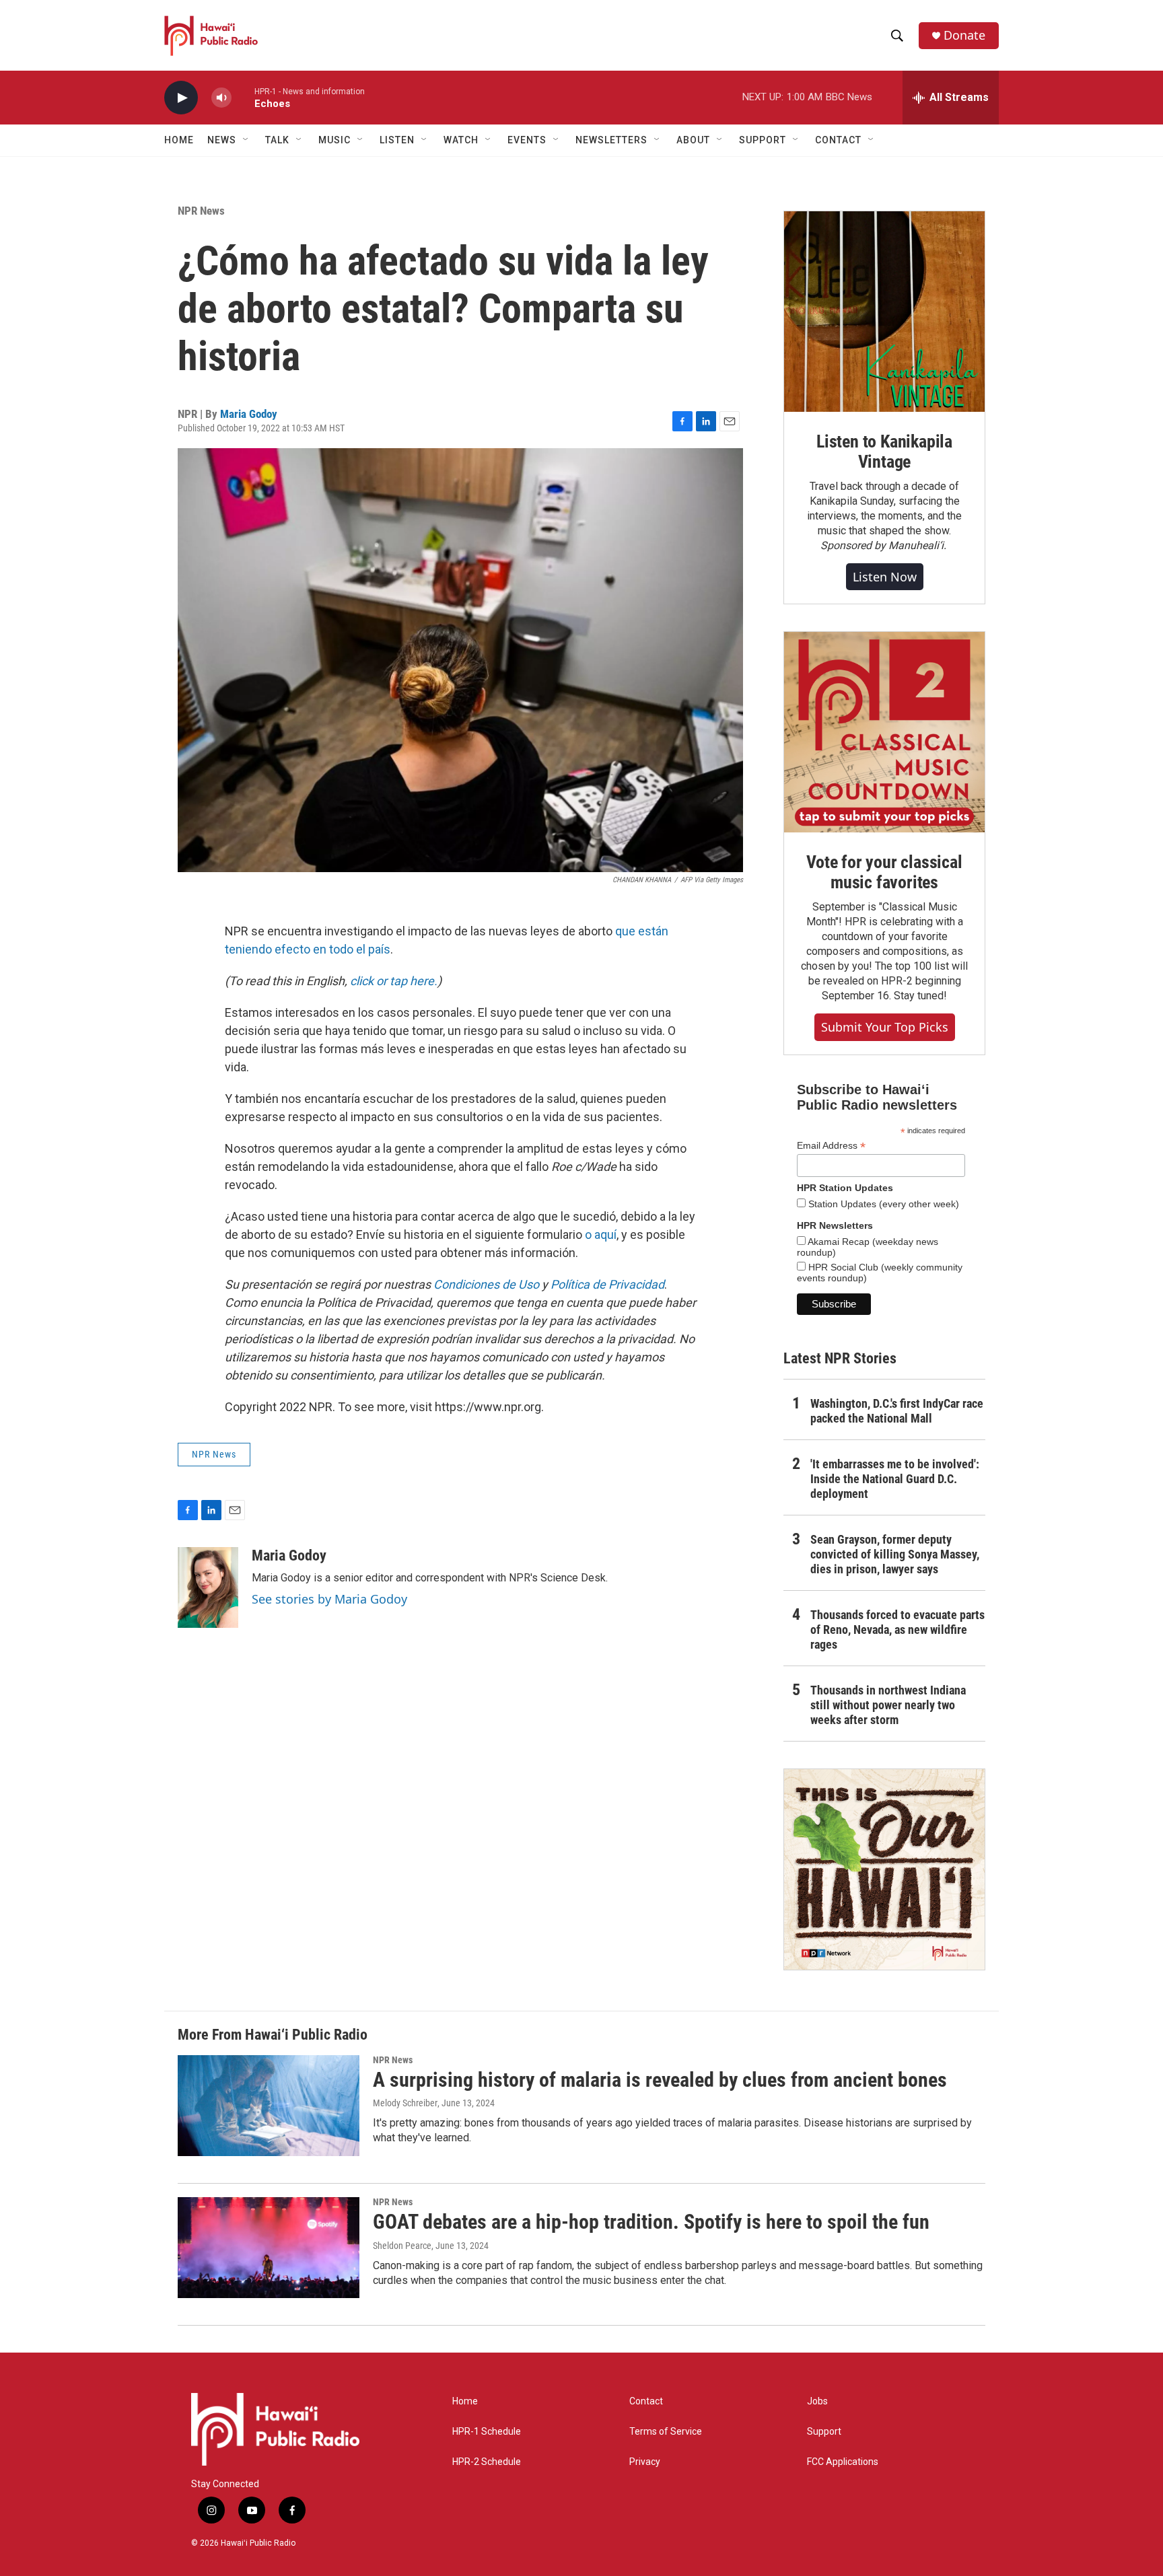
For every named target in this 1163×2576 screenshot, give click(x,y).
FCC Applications (843, 2462)
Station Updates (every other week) (882, 1204)
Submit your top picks (885, 1027)
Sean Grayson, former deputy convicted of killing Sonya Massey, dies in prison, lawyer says (895, 1554)
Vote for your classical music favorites (884, 872)
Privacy (645, 2462)
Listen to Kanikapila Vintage (884, 452)
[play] (181, 98)
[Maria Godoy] (208, 1587)
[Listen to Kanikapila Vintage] (884, 312)
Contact (646, 2401)
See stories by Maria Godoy (329, 1599)
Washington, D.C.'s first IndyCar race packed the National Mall (897, 1411)
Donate (964, 35)
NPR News (201, 211)
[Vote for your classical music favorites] (884, 732)
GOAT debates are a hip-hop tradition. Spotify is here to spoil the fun (651, 2222)
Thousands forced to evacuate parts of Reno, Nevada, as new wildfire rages (897, 1630)
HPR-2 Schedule (487, 2462)
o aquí (601, 1235)
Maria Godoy (249, 414)
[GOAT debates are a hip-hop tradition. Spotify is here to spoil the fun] (269, 2248)
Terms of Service (666, 2432)
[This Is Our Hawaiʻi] (884, 1869)
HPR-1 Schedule (487, 2432)
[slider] (243, 97)
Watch (461, 140)
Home (179, 140)
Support (824, 2432)
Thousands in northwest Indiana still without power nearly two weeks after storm (888, 1705)
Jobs (817, 2401)
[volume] (221, 98)
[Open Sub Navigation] (246, 140)
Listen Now (885, 577)
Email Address (831, 1146)
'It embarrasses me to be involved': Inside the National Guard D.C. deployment (895, 1479)
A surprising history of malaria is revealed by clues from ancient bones (660, 2080)
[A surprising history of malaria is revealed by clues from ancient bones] (269, 2106)
